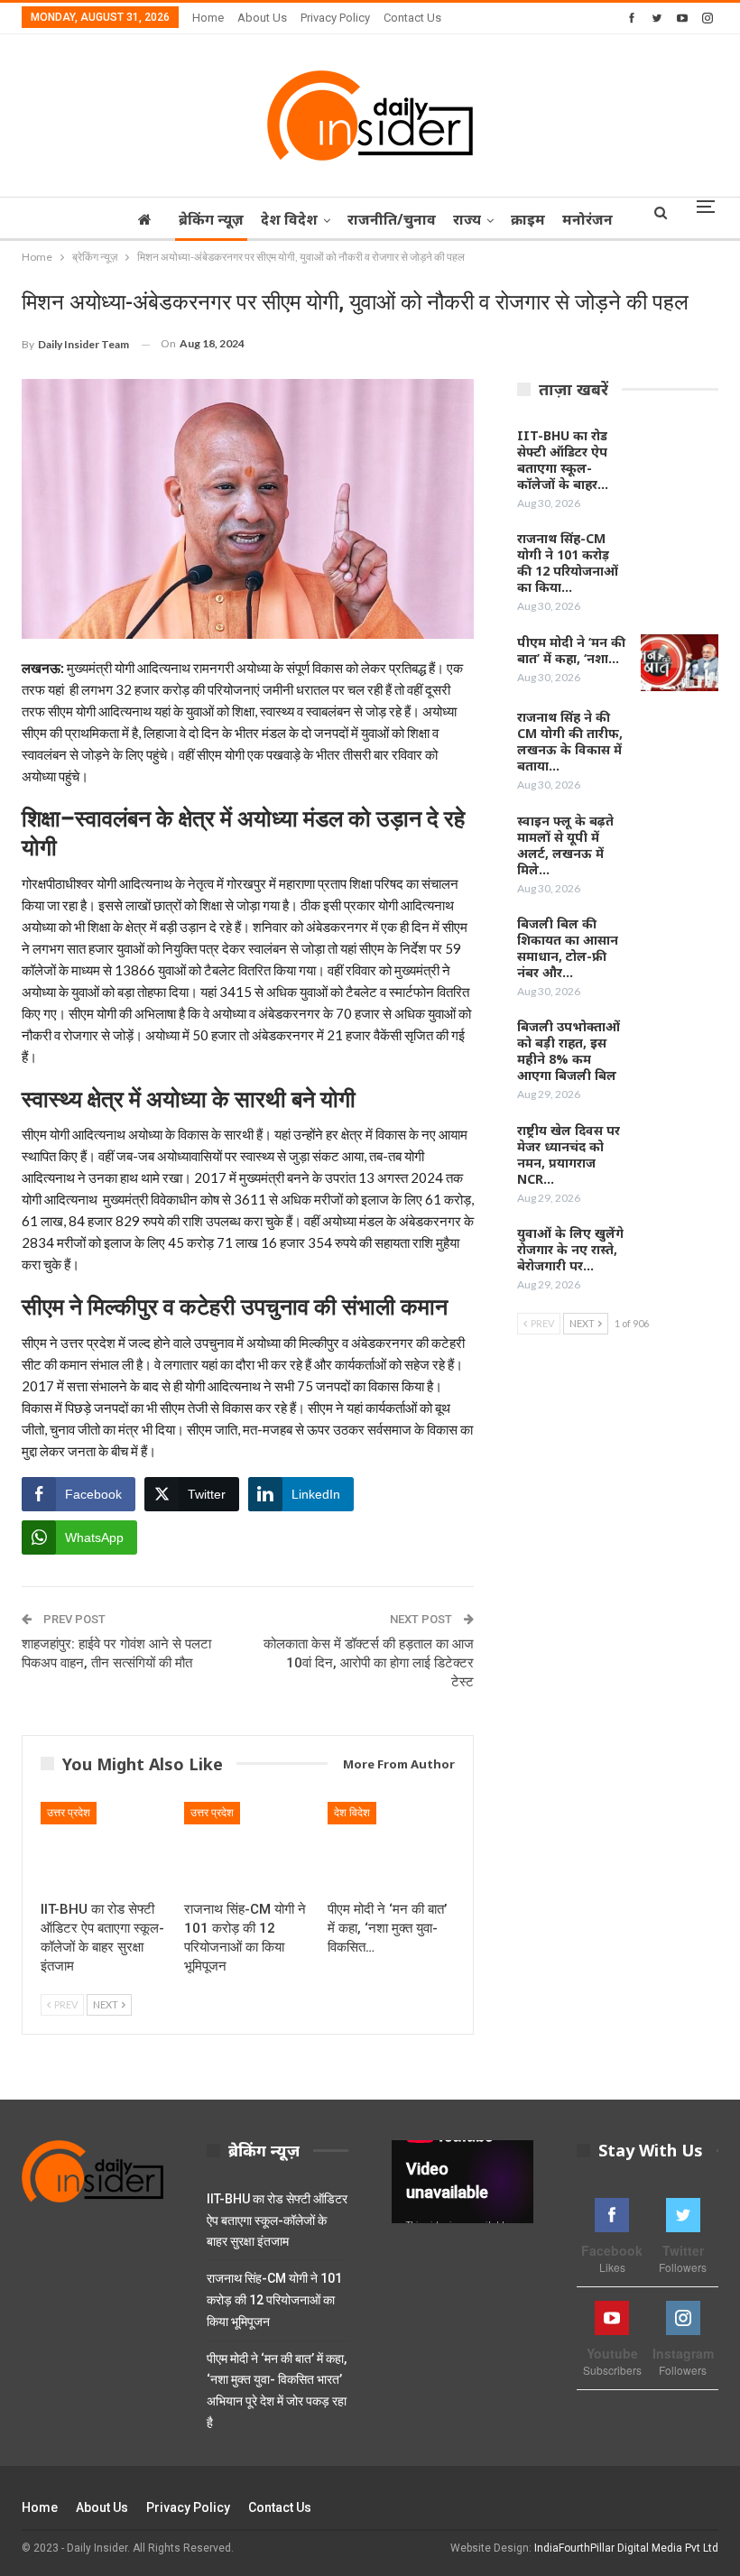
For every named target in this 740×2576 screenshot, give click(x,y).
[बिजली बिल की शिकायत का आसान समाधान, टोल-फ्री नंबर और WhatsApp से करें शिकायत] (680, 945)
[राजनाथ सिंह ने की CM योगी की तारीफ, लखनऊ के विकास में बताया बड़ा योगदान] (680, 738)
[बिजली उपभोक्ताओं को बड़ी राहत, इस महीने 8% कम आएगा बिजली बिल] (680, 1048)
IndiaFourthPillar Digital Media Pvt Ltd (626, 2548)
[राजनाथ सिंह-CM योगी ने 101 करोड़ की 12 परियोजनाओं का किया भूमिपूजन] (248, 1847)
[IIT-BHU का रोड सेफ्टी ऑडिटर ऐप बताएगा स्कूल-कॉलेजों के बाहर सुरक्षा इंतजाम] (104, 1847)
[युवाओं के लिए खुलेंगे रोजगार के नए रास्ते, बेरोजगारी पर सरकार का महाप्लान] (680, 1254)
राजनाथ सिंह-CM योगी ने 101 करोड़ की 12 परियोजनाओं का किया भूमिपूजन (274, 2300)
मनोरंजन (587, 219)
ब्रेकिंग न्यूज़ (211, 219)
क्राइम (528, 219)
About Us (262, 18)
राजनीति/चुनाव (392, 219)
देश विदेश (289, 219)
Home (208, 18)
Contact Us (412, 18)
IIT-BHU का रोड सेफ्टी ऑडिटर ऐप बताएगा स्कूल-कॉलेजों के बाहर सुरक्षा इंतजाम (277, 2221)
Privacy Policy (335, 18)
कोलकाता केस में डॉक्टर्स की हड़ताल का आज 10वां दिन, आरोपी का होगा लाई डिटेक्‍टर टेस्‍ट (369, 1663)
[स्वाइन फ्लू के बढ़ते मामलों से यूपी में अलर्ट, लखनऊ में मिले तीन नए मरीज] (680, 842)
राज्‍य (467, 219)
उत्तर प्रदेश (69, 1813)
